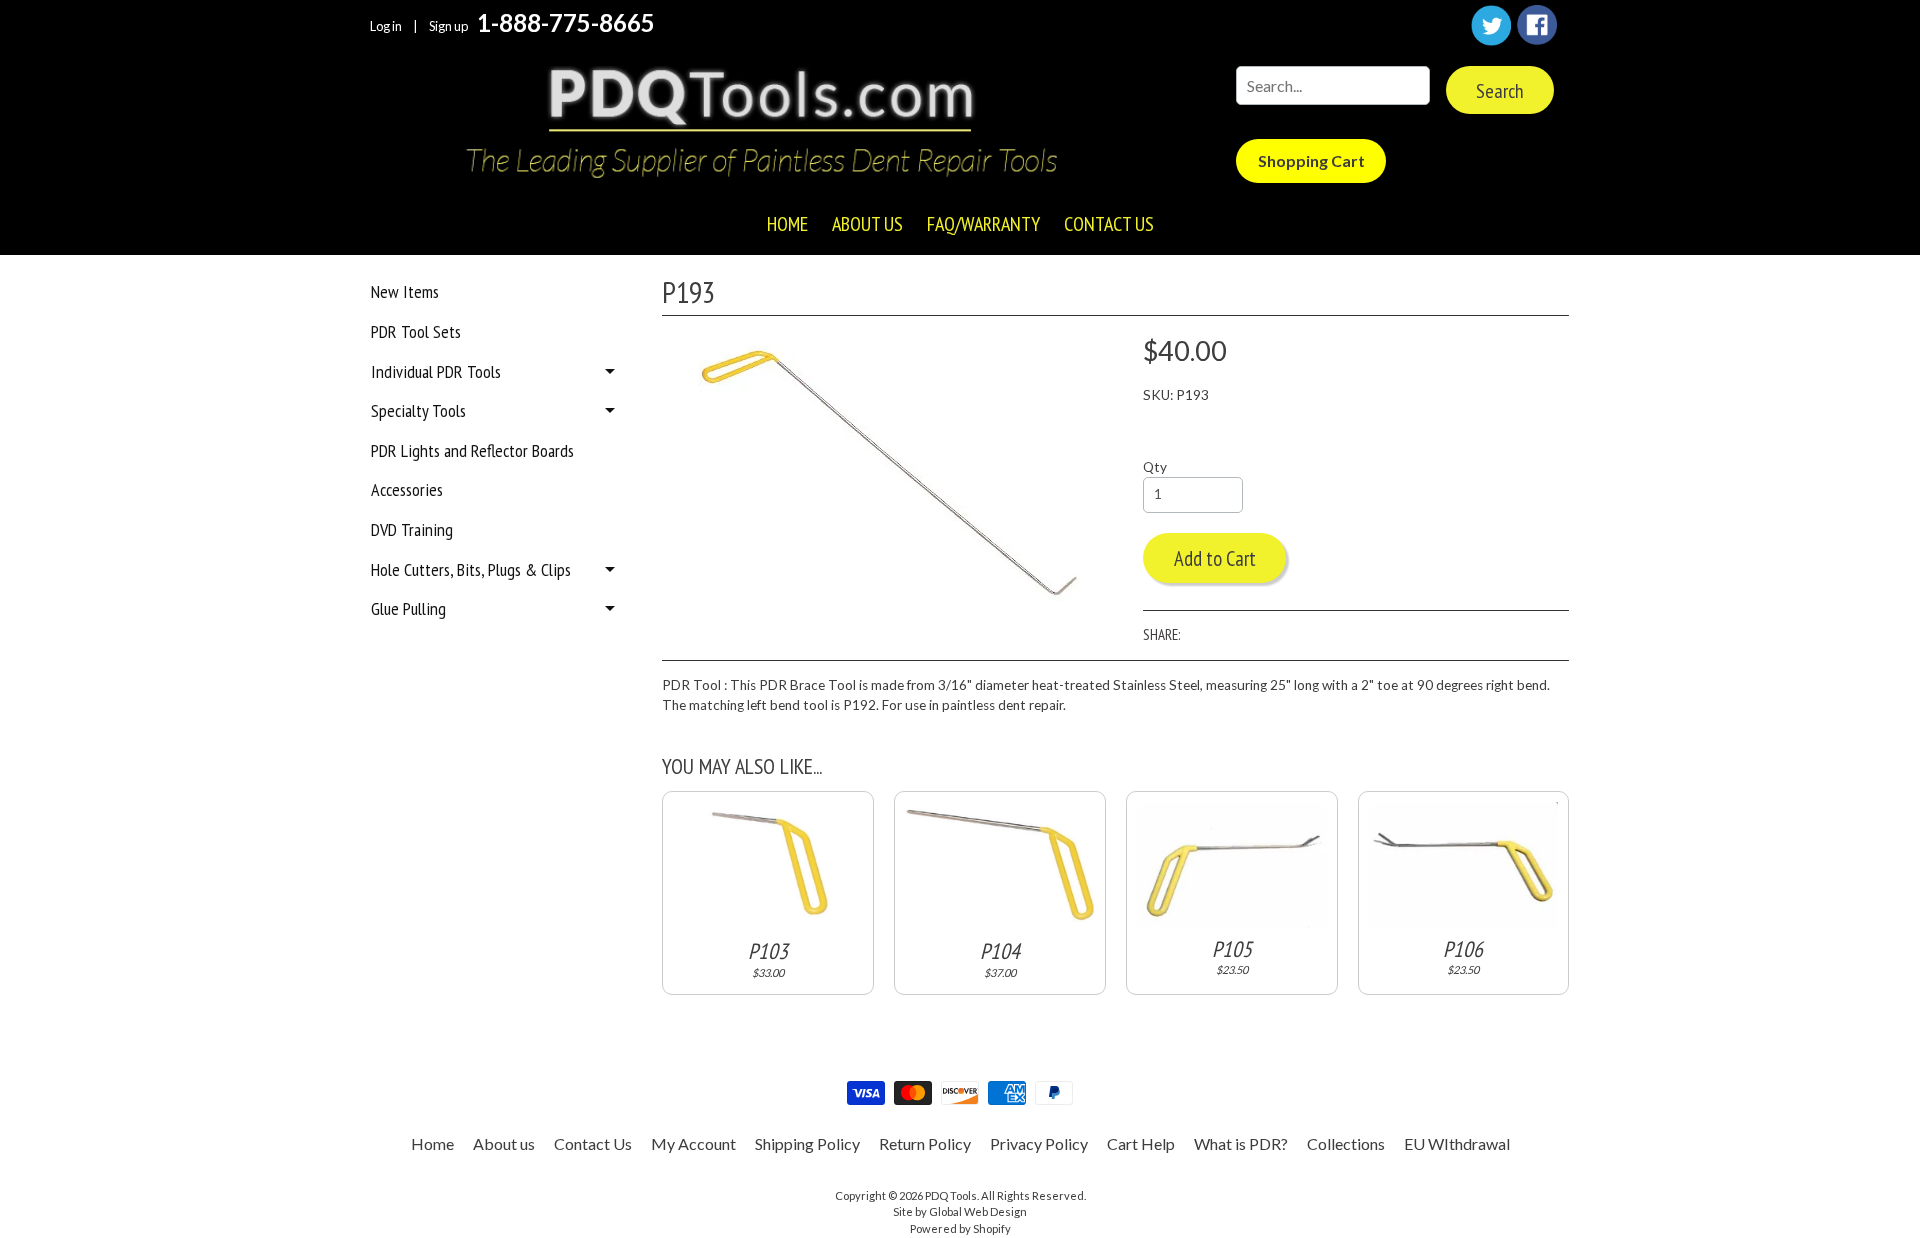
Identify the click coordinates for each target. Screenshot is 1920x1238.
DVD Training (412, 529)
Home (787, 224)
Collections (1346, 1143)
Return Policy (925, 1143)
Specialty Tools (418, 410)
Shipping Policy (807, 1143)
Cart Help (1141, 1143)
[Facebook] (1537, 25)
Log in (386, 26)
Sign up (448, 26)
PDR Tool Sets (416, 331)
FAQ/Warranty (983, 224)
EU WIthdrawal (1457, 1143)
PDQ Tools (951, 1195)
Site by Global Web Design (960, 1211)
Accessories (407, 489)
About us (867, 224)
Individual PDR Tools (436, 371)
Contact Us (1109, 224)
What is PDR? (1241, 1143)
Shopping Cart (1311, 160)
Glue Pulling (408, 608)
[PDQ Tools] (760, 125)
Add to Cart (1215, 558)
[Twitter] (1491, 25)
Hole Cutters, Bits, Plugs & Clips (471, 569)
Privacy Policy (1039, 1143)
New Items (405, 291)
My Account (693, 1143)
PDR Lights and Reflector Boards (472, 450)
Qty (1155, 467)
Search (1500, 91)
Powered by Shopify (960, 1228)
